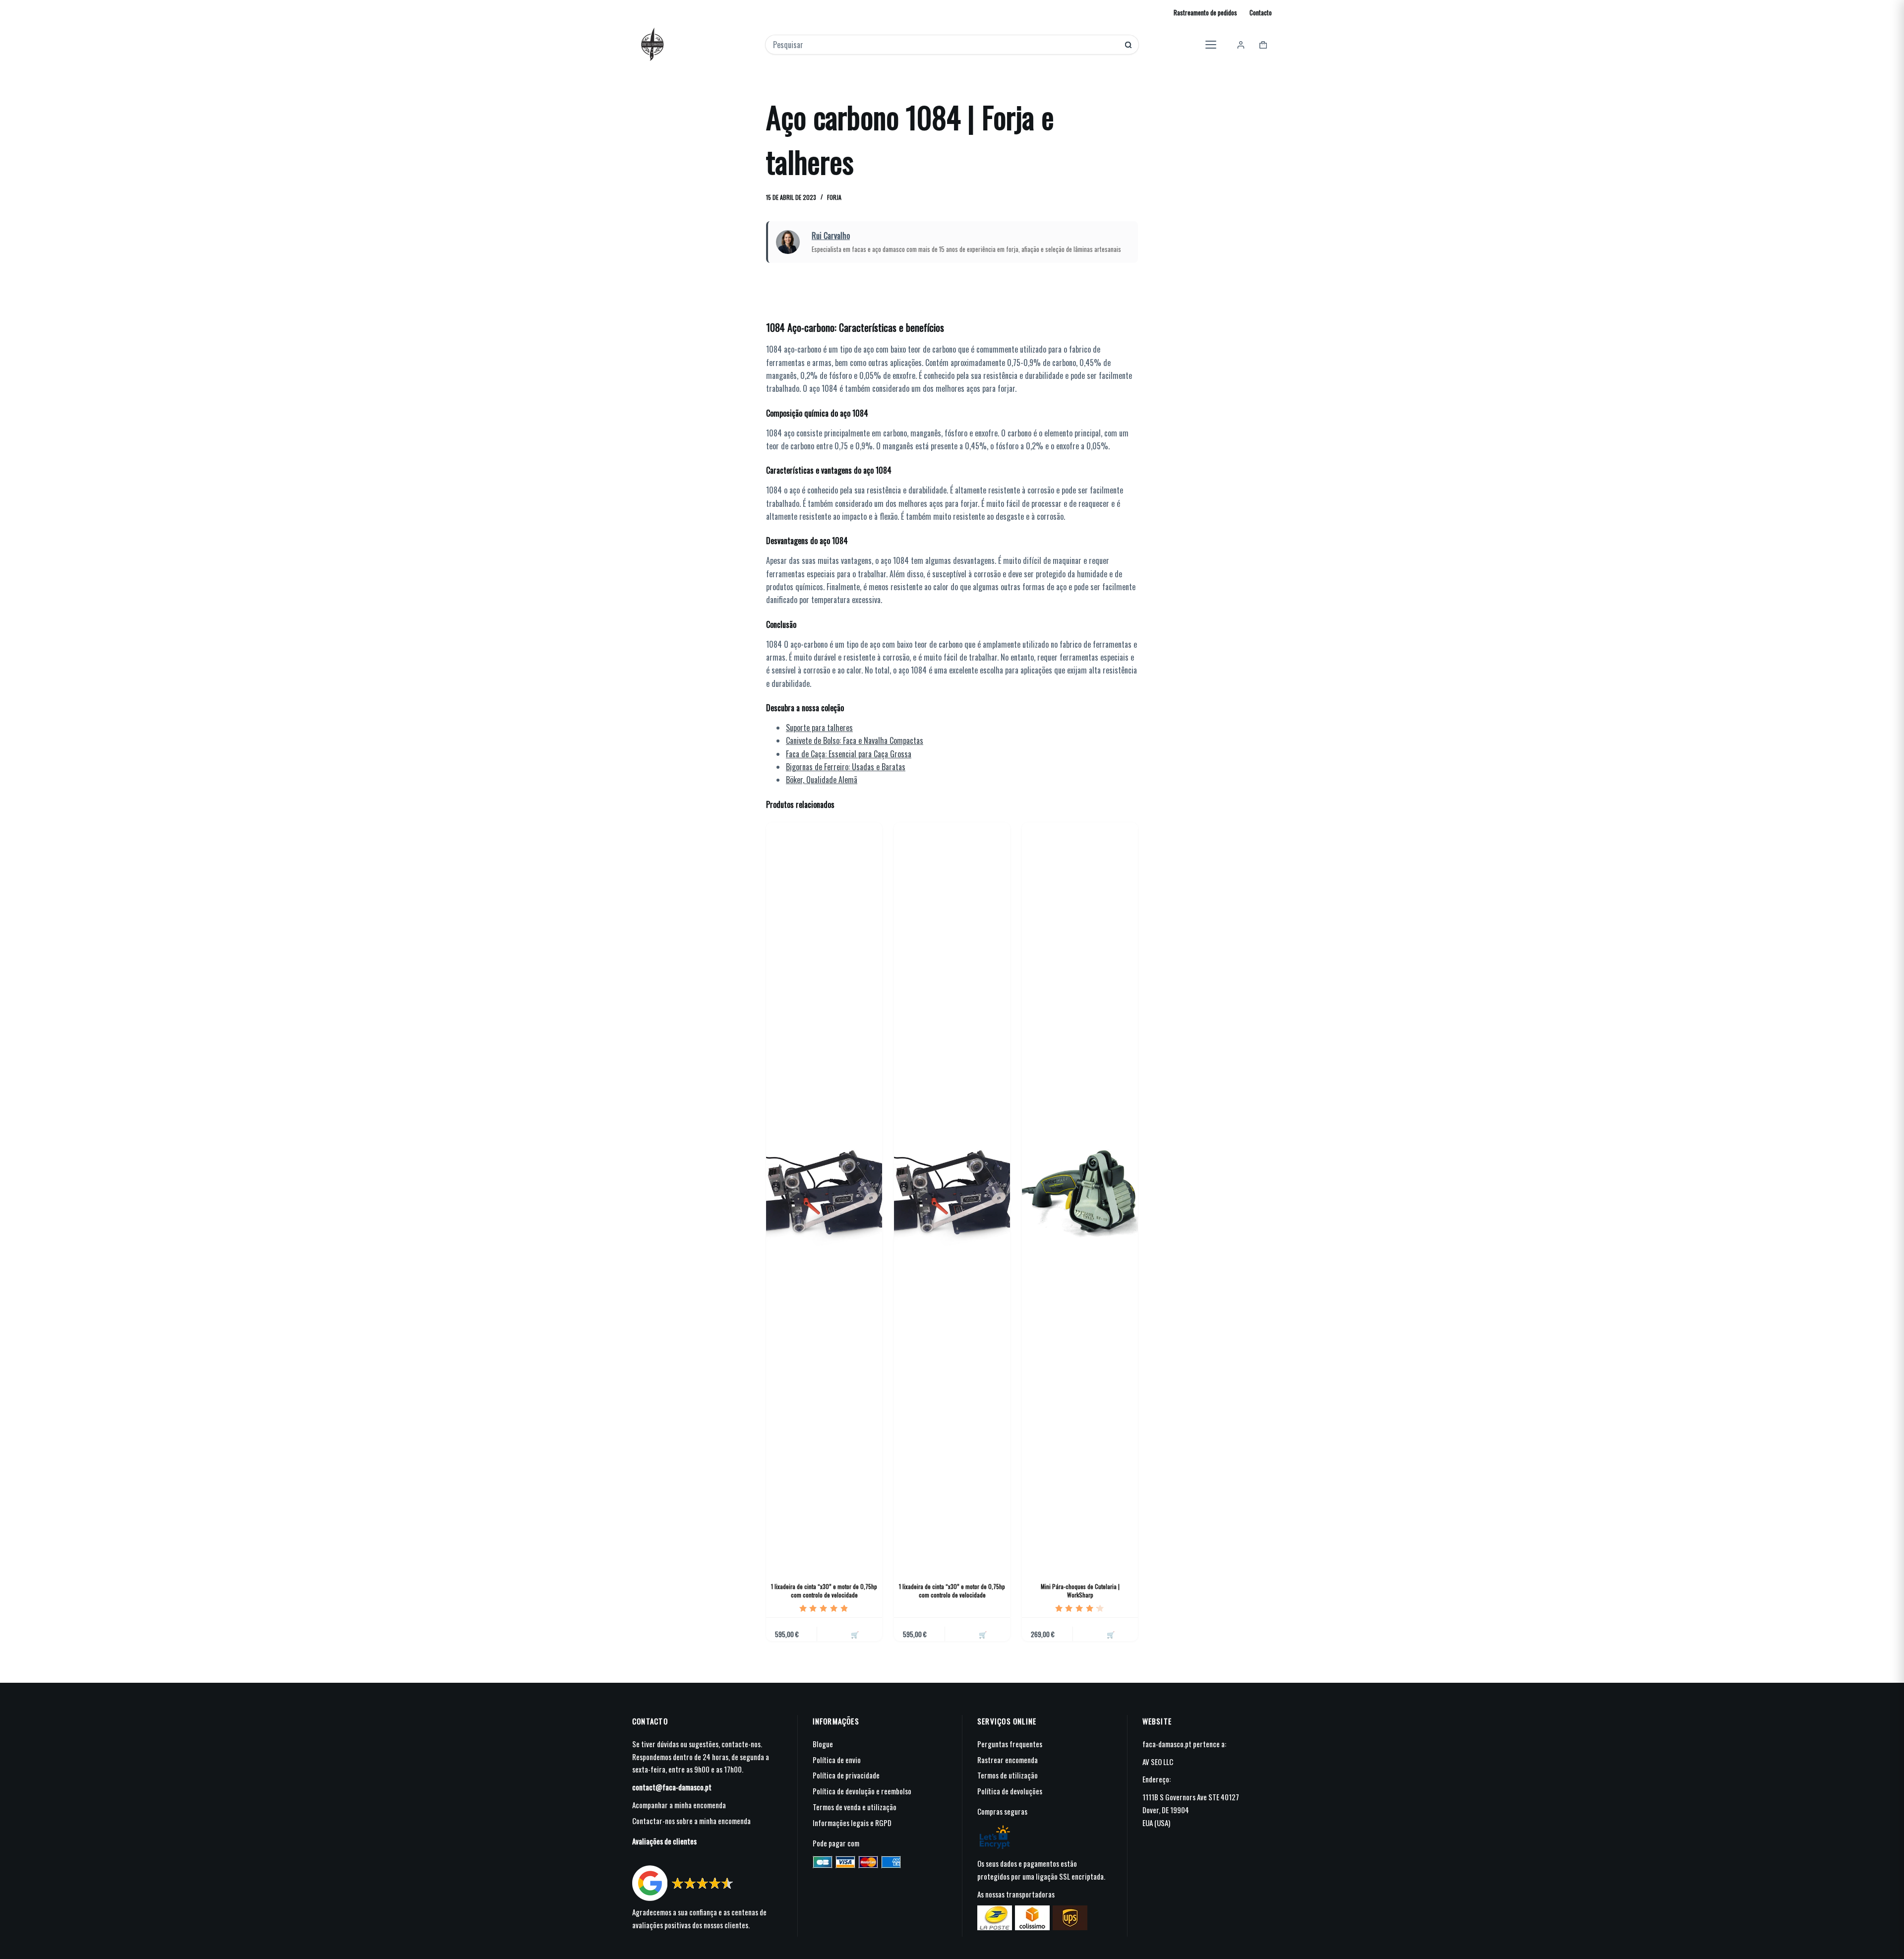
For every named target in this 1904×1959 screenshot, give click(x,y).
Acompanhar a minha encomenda (679, 1805)
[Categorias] (1211, 45)
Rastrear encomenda (1008, 1760)
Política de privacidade (846, 1775)
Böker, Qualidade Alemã (822, 780)
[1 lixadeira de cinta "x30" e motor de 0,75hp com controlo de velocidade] (824, 1194)
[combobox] (945, 45)
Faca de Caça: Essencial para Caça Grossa (849, 754)
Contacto (1261, 12)
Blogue (823, 1744)
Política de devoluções (1010, 1791)
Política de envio (837, 1760)
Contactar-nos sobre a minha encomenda (691, 1821)
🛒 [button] (855, 1634)
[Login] (1241, 45)
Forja (834, 197)
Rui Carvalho (831, 236)
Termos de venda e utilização (855, 1807)
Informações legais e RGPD (852, 1823)
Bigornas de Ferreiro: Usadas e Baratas (846, 767)
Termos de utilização (1008, 1775)
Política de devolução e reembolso (862, 1791)
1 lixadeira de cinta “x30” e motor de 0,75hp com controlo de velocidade (824, 1591)
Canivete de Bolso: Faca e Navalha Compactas (855, 740)
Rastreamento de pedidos (1205, 12)
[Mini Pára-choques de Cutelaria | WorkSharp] (1080, 1194)
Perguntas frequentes (1010, 1744)
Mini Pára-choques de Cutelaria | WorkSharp (1080, 1591)
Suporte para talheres (819, 728)
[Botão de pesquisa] (1128, 45)
